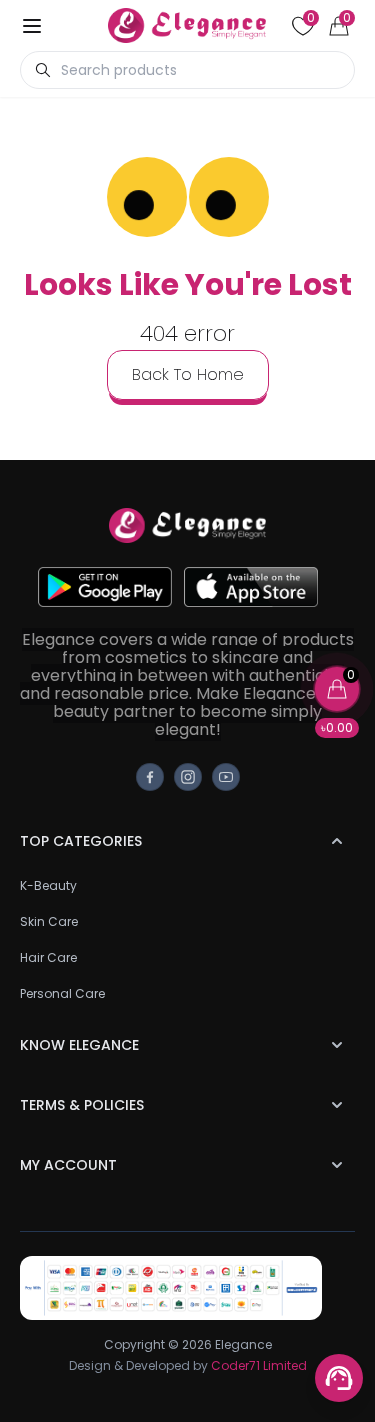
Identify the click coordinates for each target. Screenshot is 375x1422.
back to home (188, 374)
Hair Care (48, 957)
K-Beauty (48, 885)
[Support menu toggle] (339, 1378)
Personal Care (62, 993)
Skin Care (49, 921)
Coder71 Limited (259, 1365)
